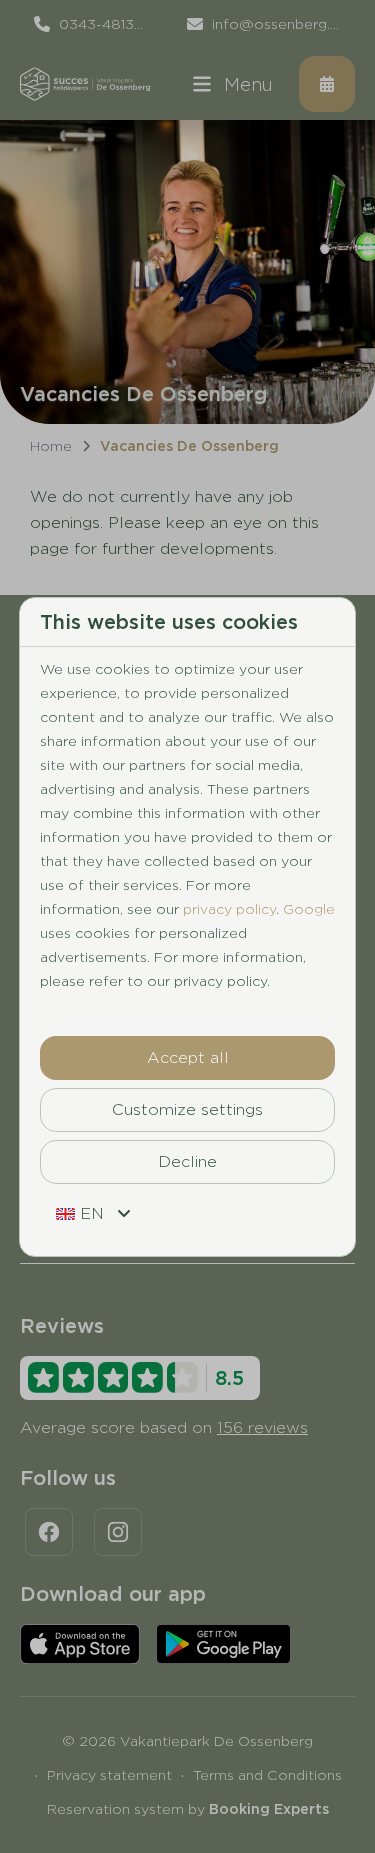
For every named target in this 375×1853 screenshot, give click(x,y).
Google (309, 909)
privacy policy (229, 909)
